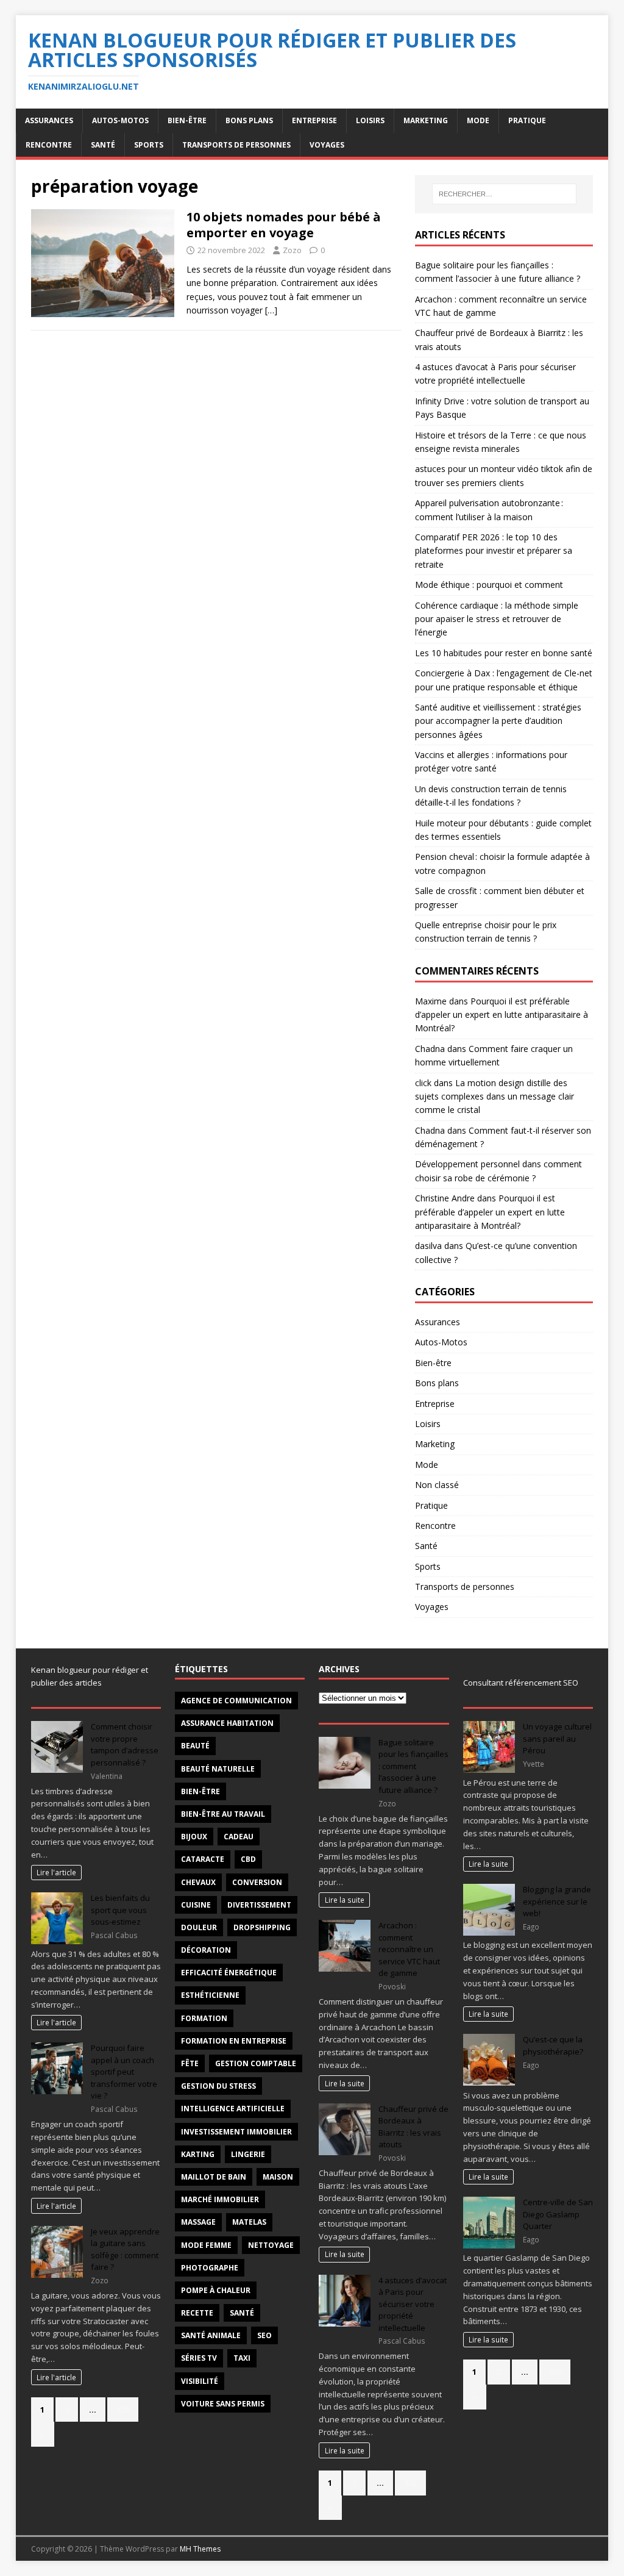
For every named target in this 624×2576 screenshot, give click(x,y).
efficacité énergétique (229, 1973)
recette (197, 2313)
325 (123, 2410)
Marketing (426, 120)
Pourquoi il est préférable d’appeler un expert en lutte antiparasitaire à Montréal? (502, 1015)
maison (278, 2177)
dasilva (428, 1246)
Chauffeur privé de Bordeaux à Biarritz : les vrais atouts (413, 2127)
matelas (249, 2222)
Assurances (49, 120)
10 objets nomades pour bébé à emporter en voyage (284, 225)
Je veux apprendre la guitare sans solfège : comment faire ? (125, 2249)
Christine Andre (445, 1198)
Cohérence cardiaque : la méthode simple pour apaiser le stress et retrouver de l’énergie (497, 619)
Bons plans (249, 120)
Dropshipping (262, 1927)
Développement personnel (467, 1164)
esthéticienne (210, 1995)
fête (190, 2063)
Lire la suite (345, 1900)
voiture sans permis (223, 2404)
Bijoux (194, 1837)
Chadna (430, 1049)
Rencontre (49, 145)
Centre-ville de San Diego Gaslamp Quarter (558, 2214)
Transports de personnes (236, 145)
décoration (206, 1950)
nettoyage (271, 2245)
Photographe (210, 2268)
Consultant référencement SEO (521, 1683)
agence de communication (236, 1701)
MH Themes (200, 2549)
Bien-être (187, 120)
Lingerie (248, 2154)
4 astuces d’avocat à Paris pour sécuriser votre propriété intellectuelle (413, 2304)
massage (198, 2222)
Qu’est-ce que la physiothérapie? (553, 2045)
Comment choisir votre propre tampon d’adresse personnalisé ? (125, 1744)
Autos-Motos (120, 120)
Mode (478, 120)
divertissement (259, 1905)
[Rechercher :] (504, 194)
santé (242, 2313)
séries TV (199, 2358)
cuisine (196, 1905)
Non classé (437, 1485)
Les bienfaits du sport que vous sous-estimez (120, 1910)
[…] (271, 310)
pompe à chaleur (216, 2290)
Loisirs (370, 120)
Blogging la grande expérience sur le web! (557, 1901)
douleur (199, 1927)
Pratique (527, 120)
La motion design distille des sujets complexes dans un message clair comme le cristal (495, 1097)
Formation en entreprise (234, 2041)
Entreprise (314, 120)
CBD (248, 1859)
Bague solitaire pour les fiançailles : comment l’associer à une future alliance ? (413, 1766)
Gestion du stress (218, 2086)
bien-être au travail (223, 1814)
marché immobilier (220, 2199)
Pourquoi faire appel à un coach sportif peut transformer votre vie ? (124, 2072)
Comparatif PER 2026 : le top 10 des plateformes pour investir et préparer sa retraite (494, 551)
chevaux (198, 1882)
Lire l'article (56, 1872)
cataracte (203, 1859)
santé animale (211, 2335)
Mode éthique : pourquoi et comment (489, 585)
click (423, 1083)
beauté (195, 1746)
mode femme (206, 2245)
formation (204, 2018)
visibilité (200, 2381)
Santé (103, 145)
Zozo (292, 250)
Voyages (327, 145)
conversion (257, 1882)
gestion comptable (256, 2063)
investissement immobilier (236, 2132)
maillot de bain (214, 2177)
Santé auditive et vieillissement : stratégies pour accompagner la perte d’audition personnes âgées (498, 721)
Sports (149, 145)
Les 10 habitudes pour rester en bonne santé (504, 653)
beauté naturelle (218, 1769)
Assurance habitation (227, 1723)
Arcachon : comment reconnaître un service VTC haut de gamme (409, 1949)
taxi (242, 2358)
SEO (264, 2335)
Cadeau (239, 1837)
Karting (198, 2154)
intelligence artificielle (233, 2109)
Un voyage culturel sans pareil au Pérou (557, 1738)
